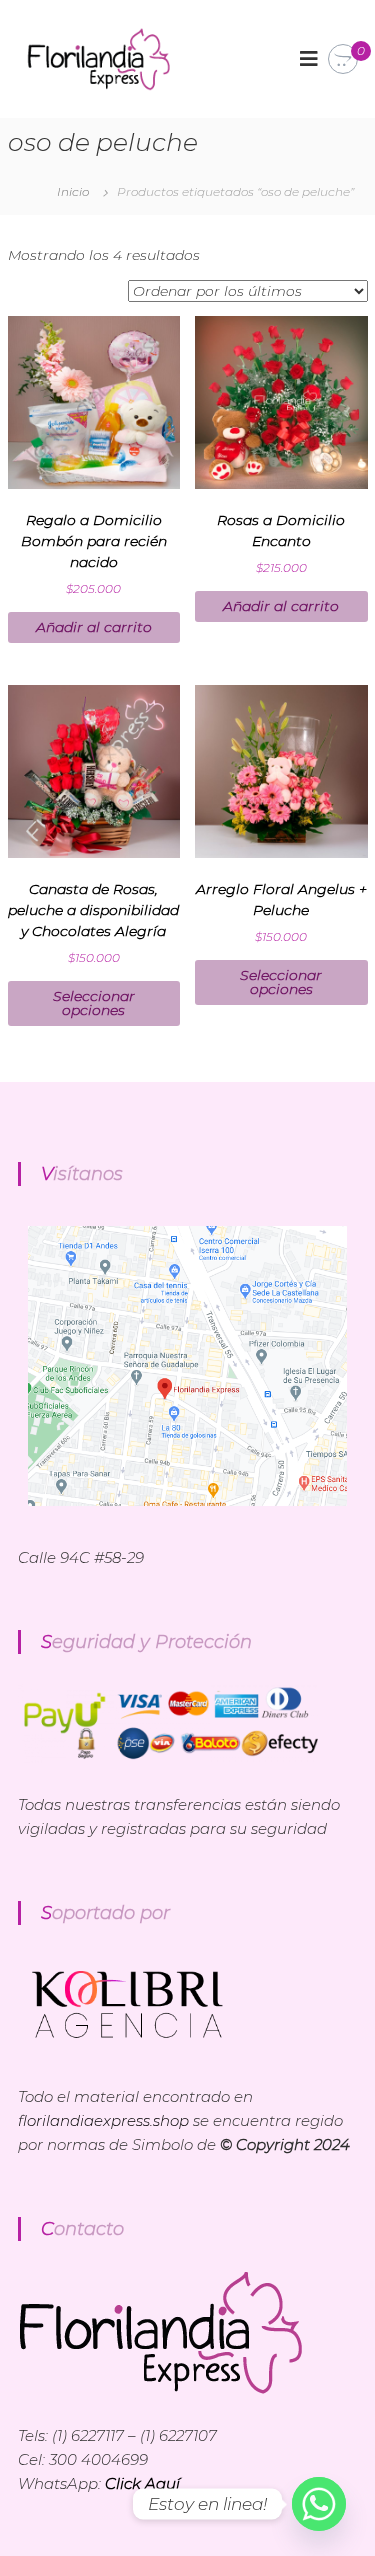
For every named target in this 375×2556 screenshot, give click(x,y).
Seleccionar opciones (94, 1003)
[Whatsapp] (319, 2504)
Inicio (73, 191)
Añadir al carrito (94, 627)
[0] (343, 60)
